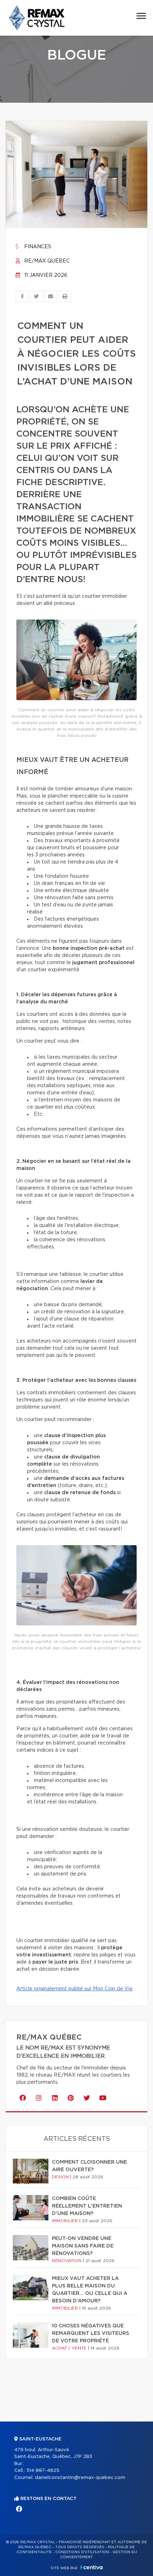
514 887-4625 (43, 2471)
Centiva (91, 2567)
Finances (37, 247)
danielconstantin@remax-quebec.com (80, 2478)
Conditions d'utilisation (82, 2552)
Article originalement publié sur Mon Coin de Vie (75, 1989)
